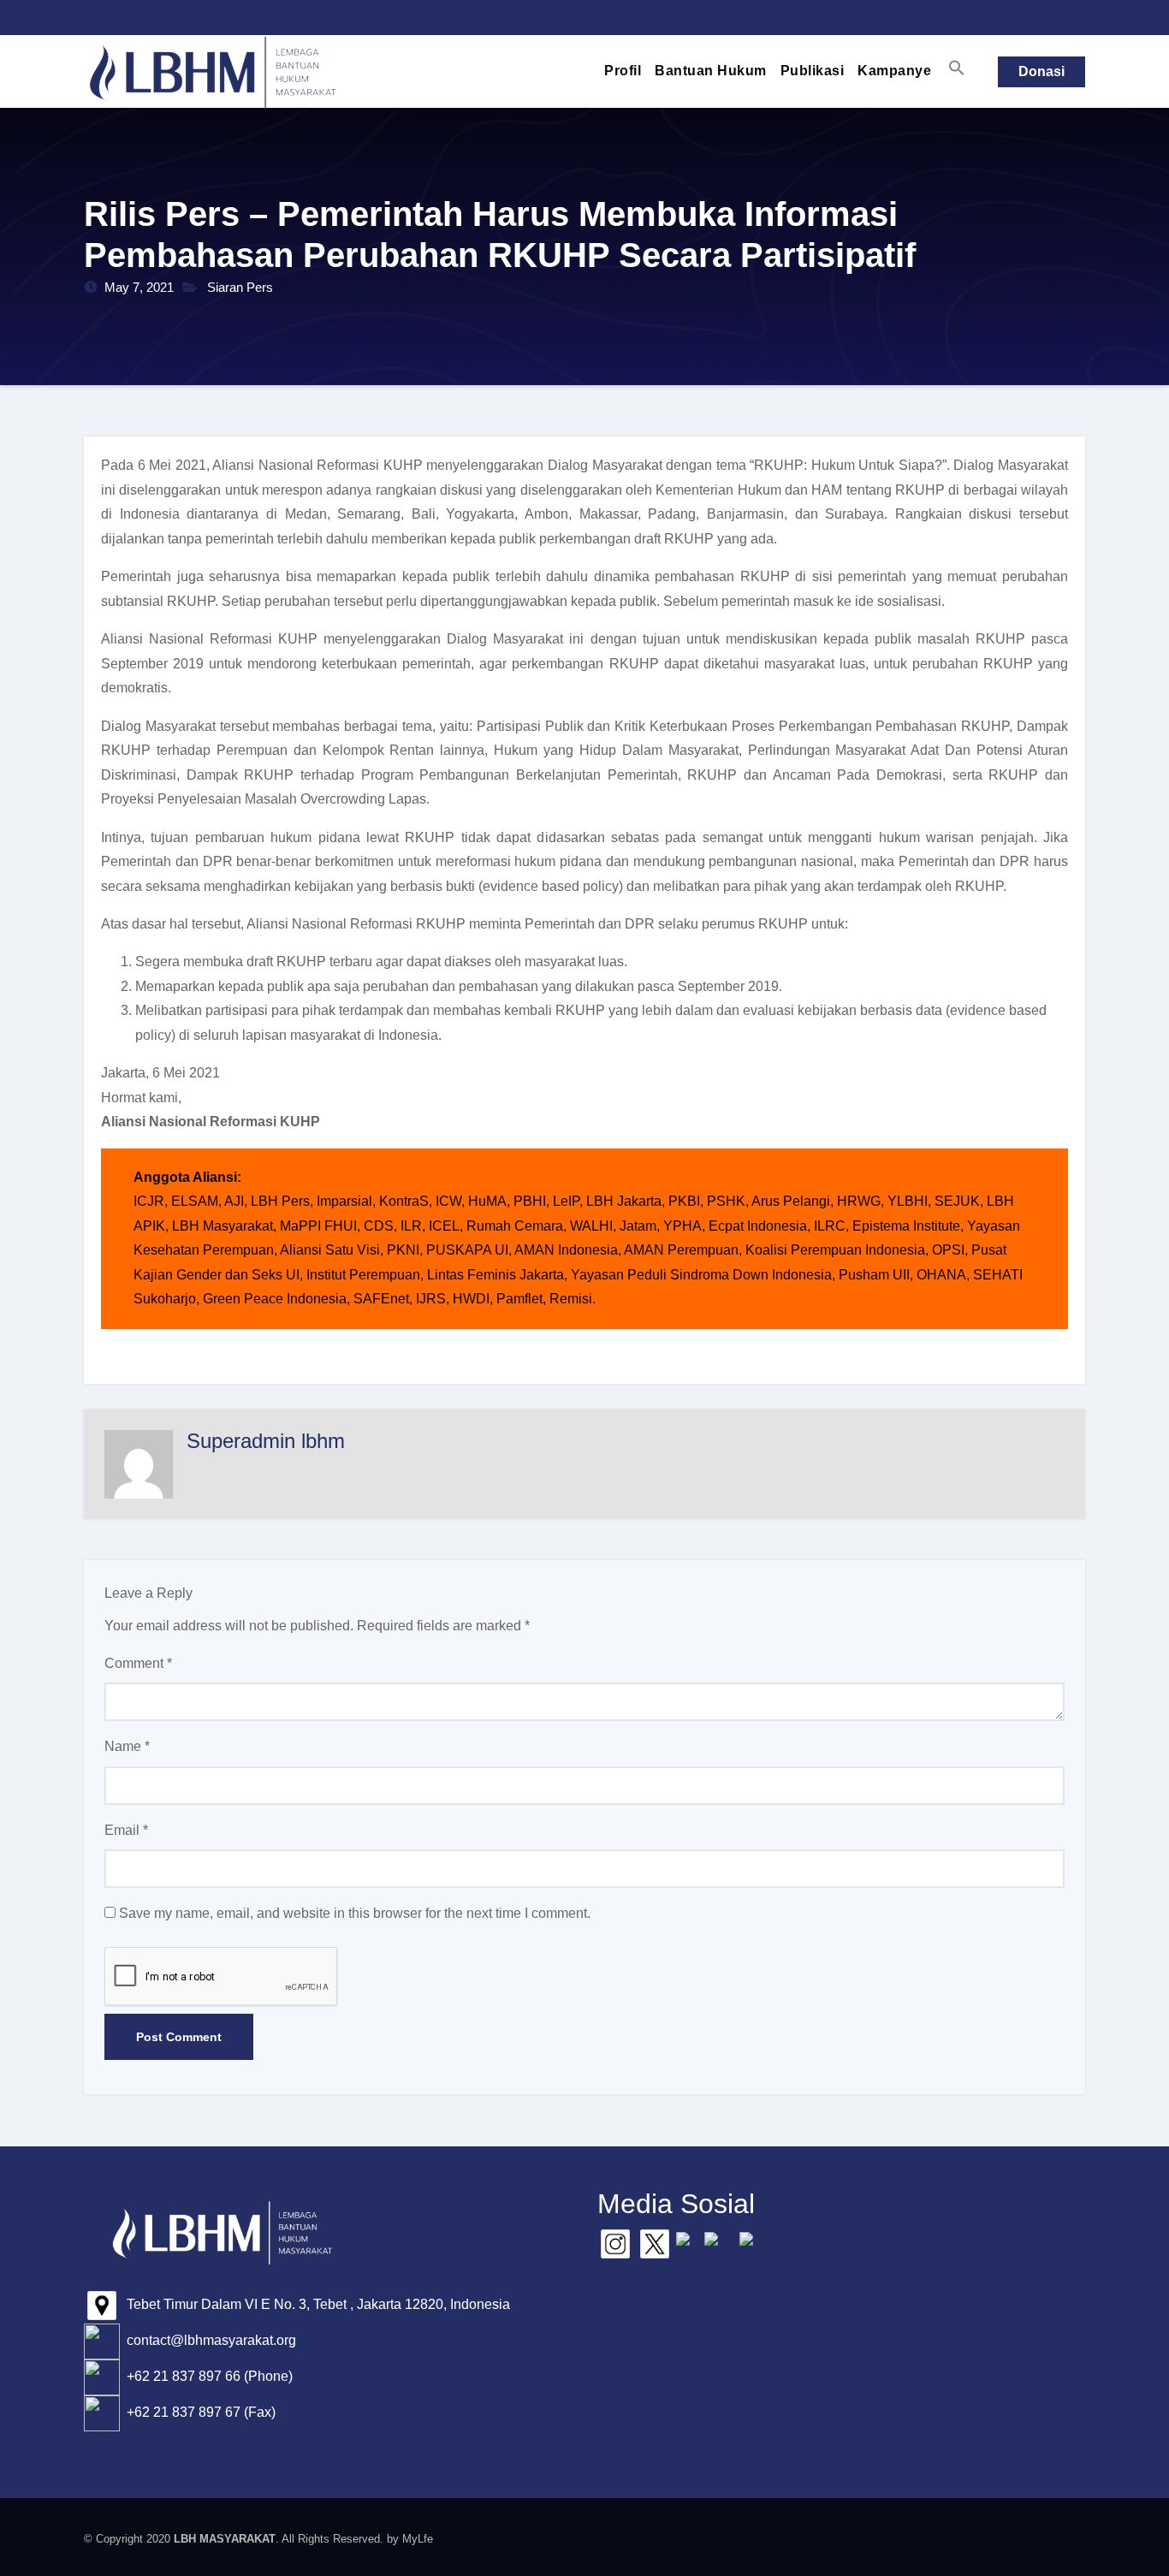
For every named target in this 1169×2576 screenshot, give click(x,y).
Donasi (1041, 71)
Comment (138, 1663)
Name (127, 1746)
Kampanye (894, 71)
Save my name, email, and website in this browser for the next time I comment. (355, 1913)
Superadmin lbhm (266, 1441)
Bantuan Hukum (711, 71)
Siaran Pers (240, 287)
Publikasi (813, 71)
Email (126, 1830)
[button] (957, 68)
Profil (623, 71)
